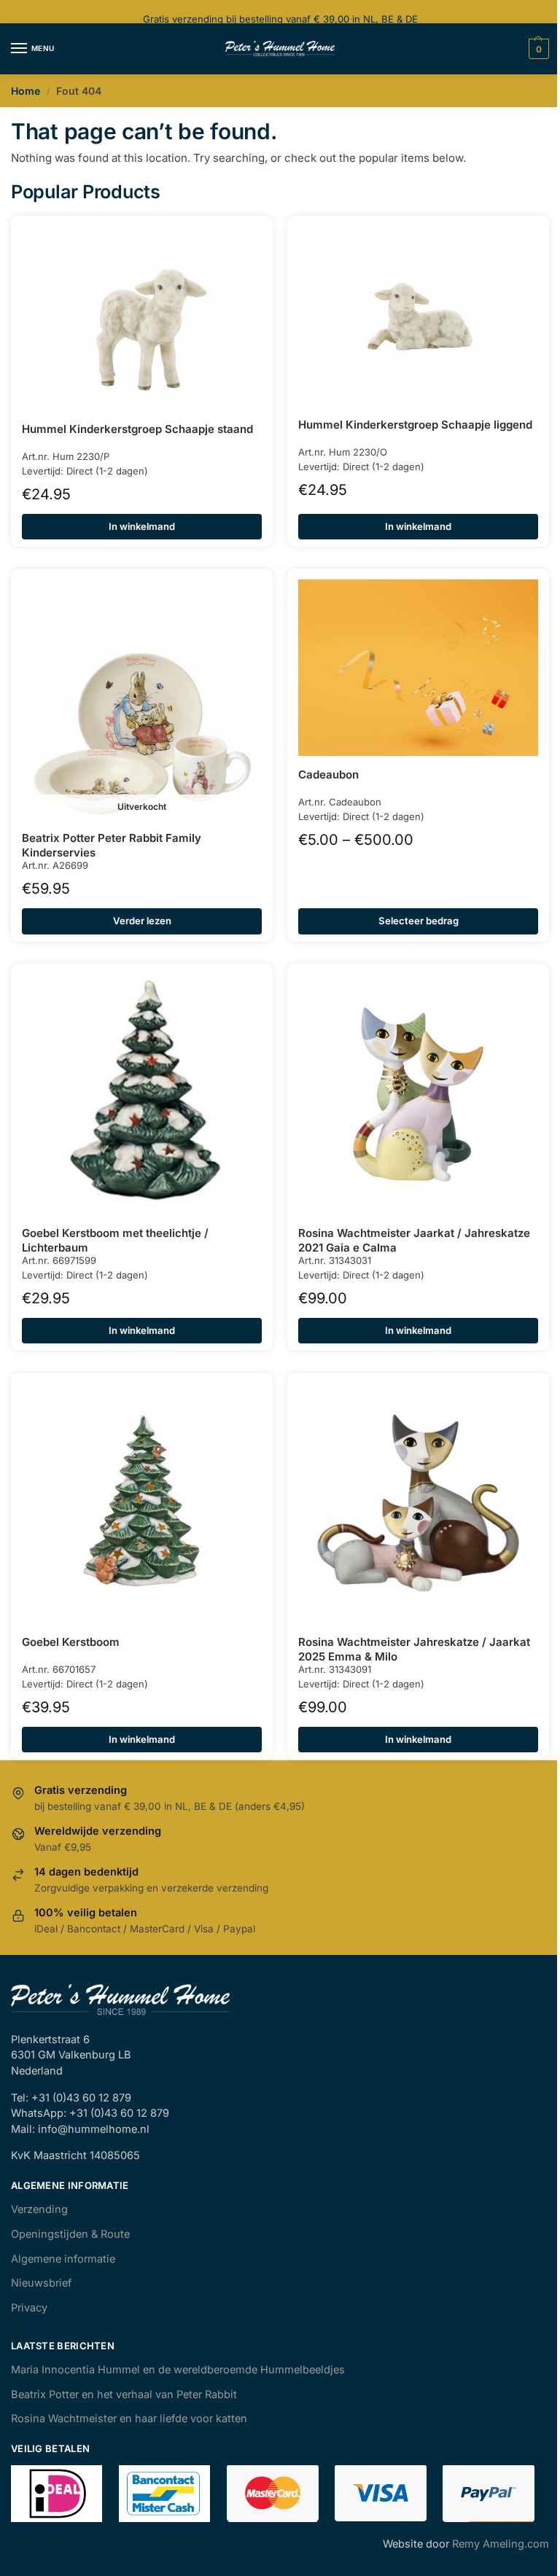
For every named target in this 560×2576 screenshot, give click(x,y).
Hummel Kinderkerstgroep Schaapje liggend (415, 425)
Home (26, 91)
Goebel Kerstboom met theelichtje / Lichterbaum (115, 1240)
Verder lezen (142, 921)
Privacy (29, 2308)
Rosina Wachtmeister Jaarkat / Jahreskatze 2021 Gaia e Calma (414, 1240)
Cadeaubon (328, 774)
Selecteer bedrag (419, 921)
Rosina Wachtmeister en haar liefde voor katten (129, 2419)
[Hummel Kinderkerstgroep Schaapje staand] (142, 319)
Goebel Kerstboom (71, 1642)
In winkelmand (142, 526)
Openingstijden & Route (70, 2234)
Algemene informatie (63, 2259)
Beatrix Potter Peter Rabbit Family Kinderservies (112, 845)
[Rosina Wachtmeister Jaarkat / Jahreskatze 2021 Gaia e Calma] (418, 1094)
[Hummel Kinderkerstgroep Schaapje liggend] (418, 317)
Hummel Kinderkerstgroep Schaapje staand (137, 429)
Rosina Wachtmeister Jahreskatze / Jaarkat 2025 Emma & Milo (414, 1649)
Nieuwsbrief (41, 2283)
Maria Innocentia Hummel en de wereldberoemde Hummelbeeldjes (178, 2370)
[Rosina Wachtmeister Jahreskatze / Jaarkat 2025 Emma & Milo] (418, 1503)
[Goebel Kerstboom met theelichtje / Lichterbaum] (142, 1094)
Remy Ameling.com (501, 2544)
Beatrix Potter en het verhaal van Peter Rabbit (124, 2394)
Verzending (39, 2209)
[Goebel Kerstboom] (142, 1503)
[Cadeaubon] (418, 668)
